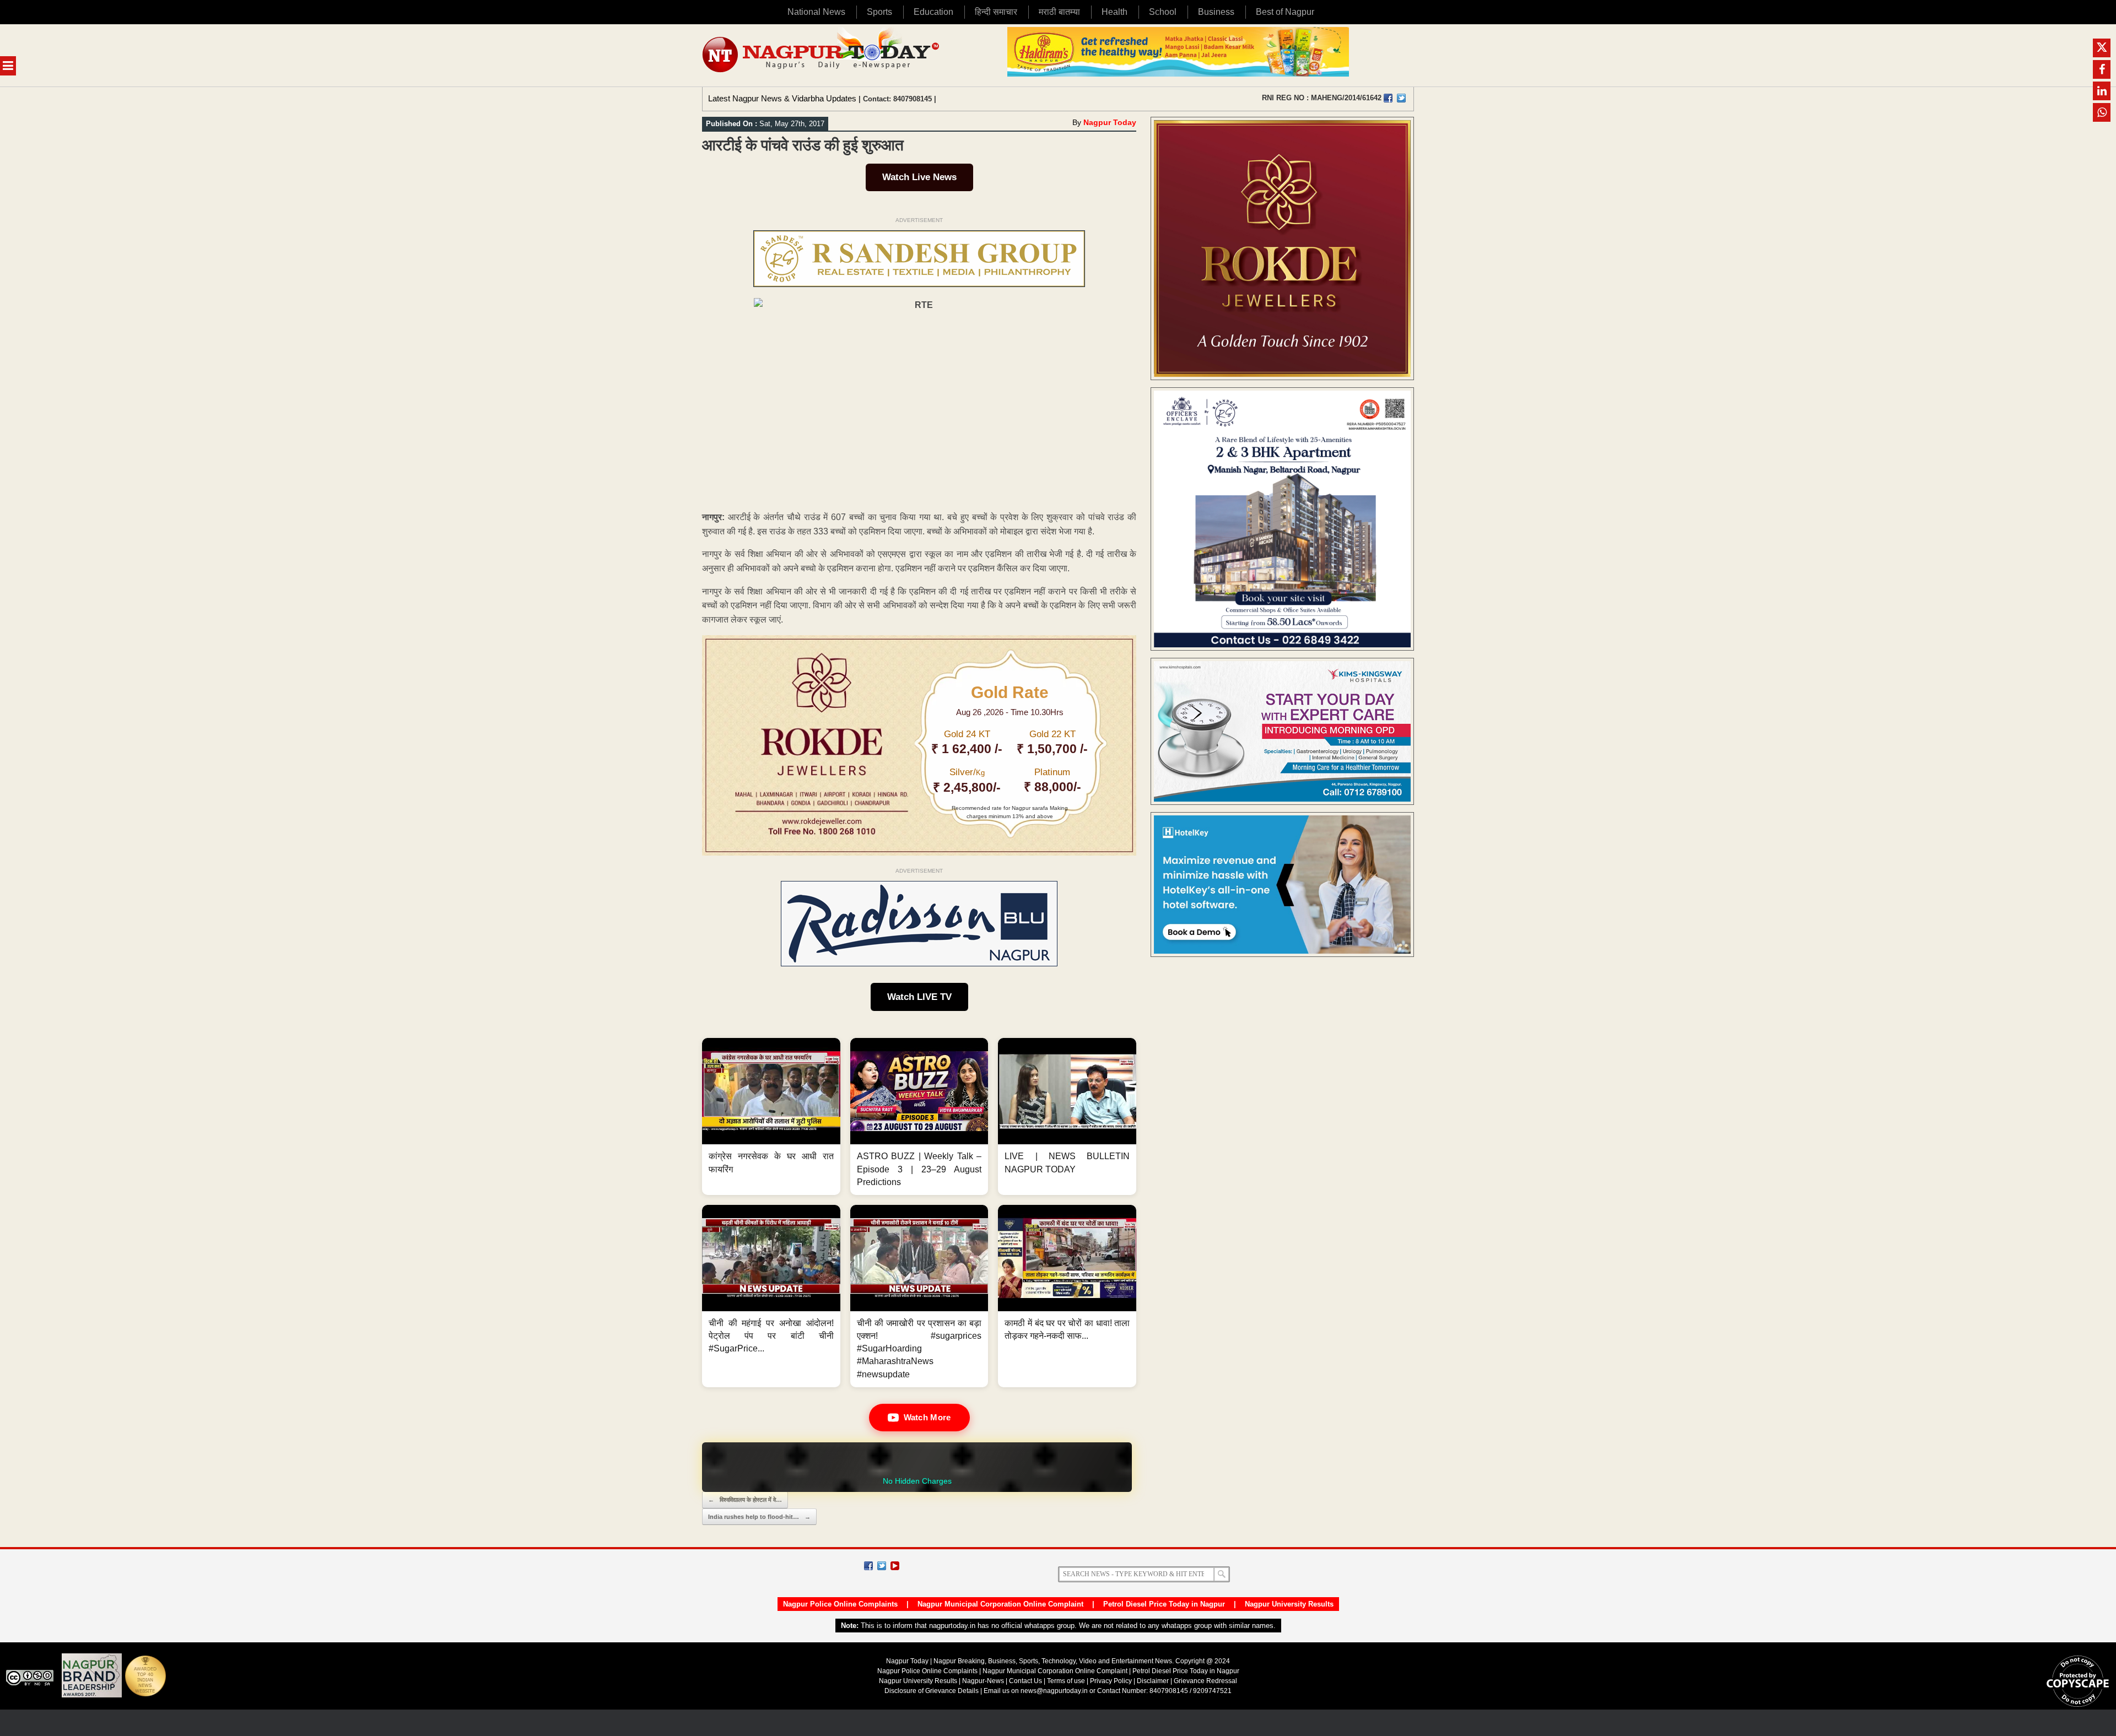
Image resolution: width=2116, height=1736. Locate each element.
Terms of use (1066, 1681)
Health (1114, 12)
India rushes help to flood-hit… (759, 1517)
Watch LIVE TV (919, 997)
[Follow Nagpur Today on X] (882, 1566)
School (1163, 12)
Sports (879, 12)
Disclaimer (1154, 1681)
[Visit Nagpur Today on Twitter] (1401, 98)
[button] (771, 1116)
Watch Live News (919, 177)
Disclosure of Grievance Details (932, 1691)
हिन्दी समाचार (996, 12)
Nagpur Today (1110, 122)
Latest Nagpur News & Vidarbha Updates (782, 98)
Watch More (927, 1417)
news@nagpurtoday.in (1054, 1691)
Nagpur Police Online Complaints (840, 1604)
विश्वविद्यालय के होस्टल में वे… (745, 1500)
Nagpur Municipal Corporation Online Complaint (1000, 1604)
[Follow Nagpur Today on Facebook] (868, 1566)
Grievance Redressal (1205, 1681)
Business (1216, 12)
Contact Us (1025, 1681)
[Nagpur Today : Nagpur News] (822, 55)
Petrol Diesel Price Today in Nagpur (1164, 1604)
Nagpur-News (983, 1681)
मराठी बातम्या (1059, 12)
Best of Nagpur (1285, 12)
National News (816, 12)
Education (933, 12)
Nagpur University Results (1289, 1604)
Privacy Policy (1111, 1681)
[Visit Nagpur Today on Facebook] (1388, 98)
